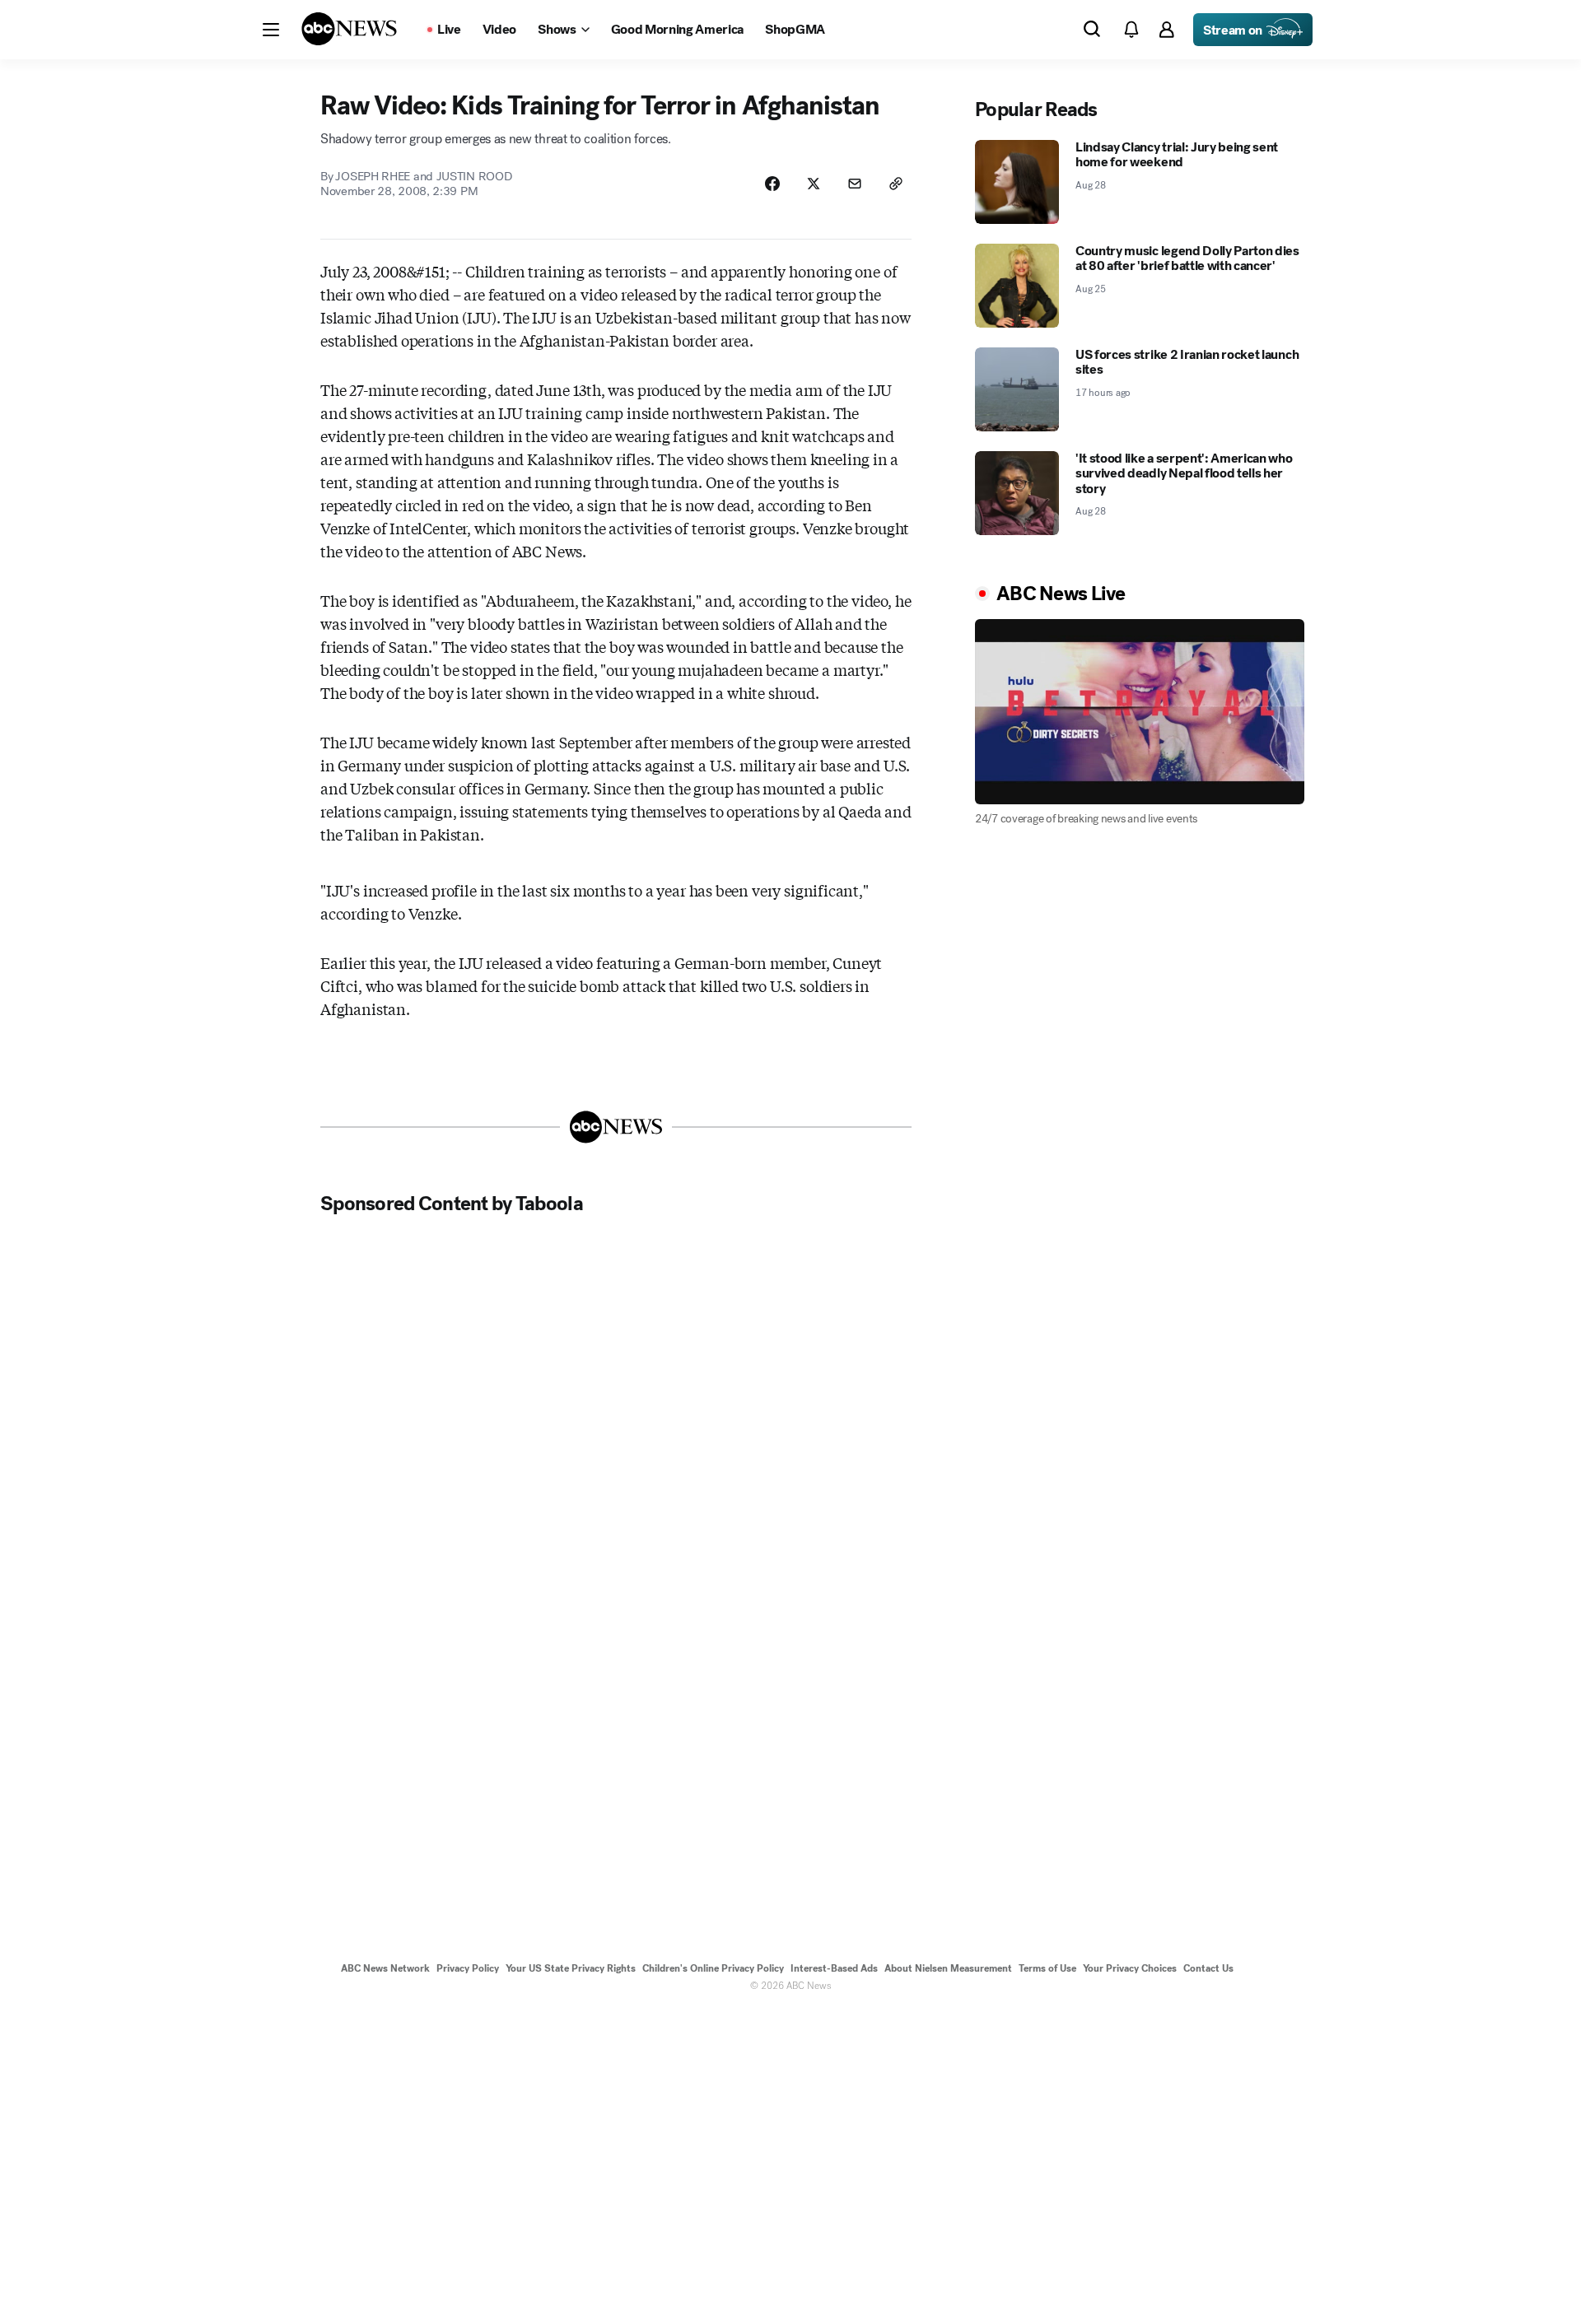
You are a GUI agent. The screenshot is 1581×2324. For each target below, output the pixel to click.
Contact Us (1208, 1968)
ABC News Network (385, 1968)
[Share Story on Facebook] (772, 184)
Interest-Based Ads (834, 1968)
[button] (271, 30)
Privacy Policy (468, 1968)
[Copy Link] (896, 184)
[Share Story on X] (814, 184)
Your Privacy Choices (1130, 1968)
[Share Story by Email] (855, 184)
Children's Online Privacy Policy (713, 1968)
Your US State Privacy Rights (571, 1968)
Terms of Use (1047, 1968)
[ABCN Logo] (349, 29)
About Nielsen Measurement (948, 1968)
